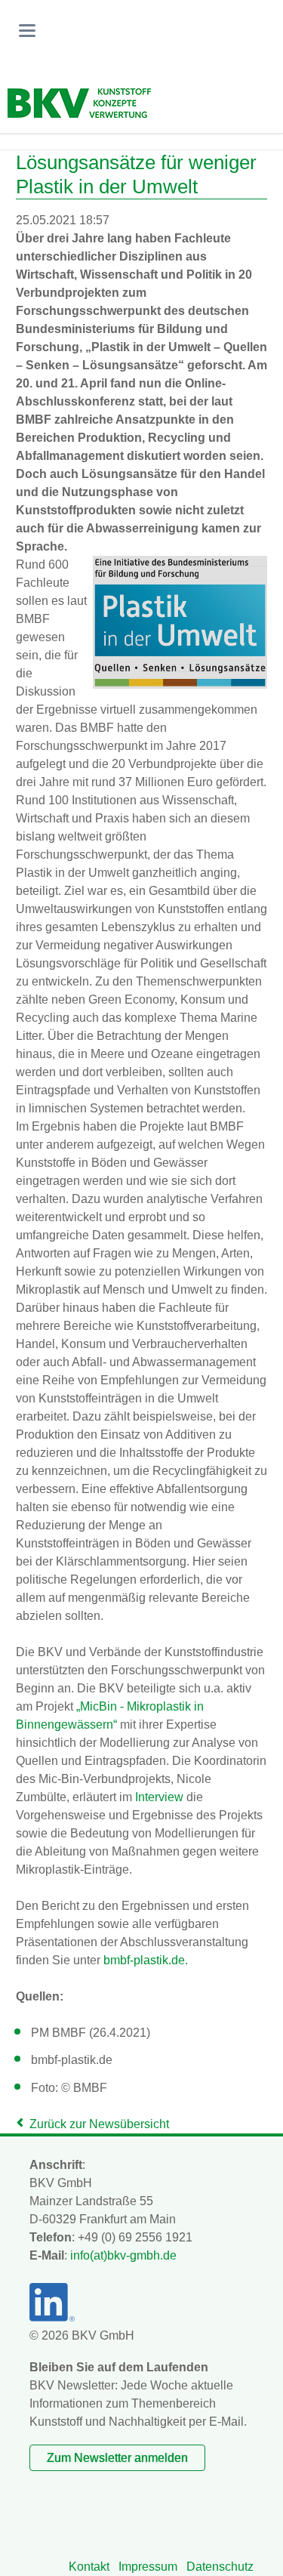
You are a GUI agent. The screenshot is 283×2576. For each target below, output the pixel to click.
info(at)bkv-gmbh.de (123, 2255)
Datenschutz (220, 2567)
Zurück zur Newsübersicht (99, 2124)
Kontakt (89, 2567)
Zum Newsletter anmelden (117, 2458)
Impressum (148, 2567)
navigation (27, 31)
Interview (159, 1797)
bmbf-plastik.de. (146, 1960)
